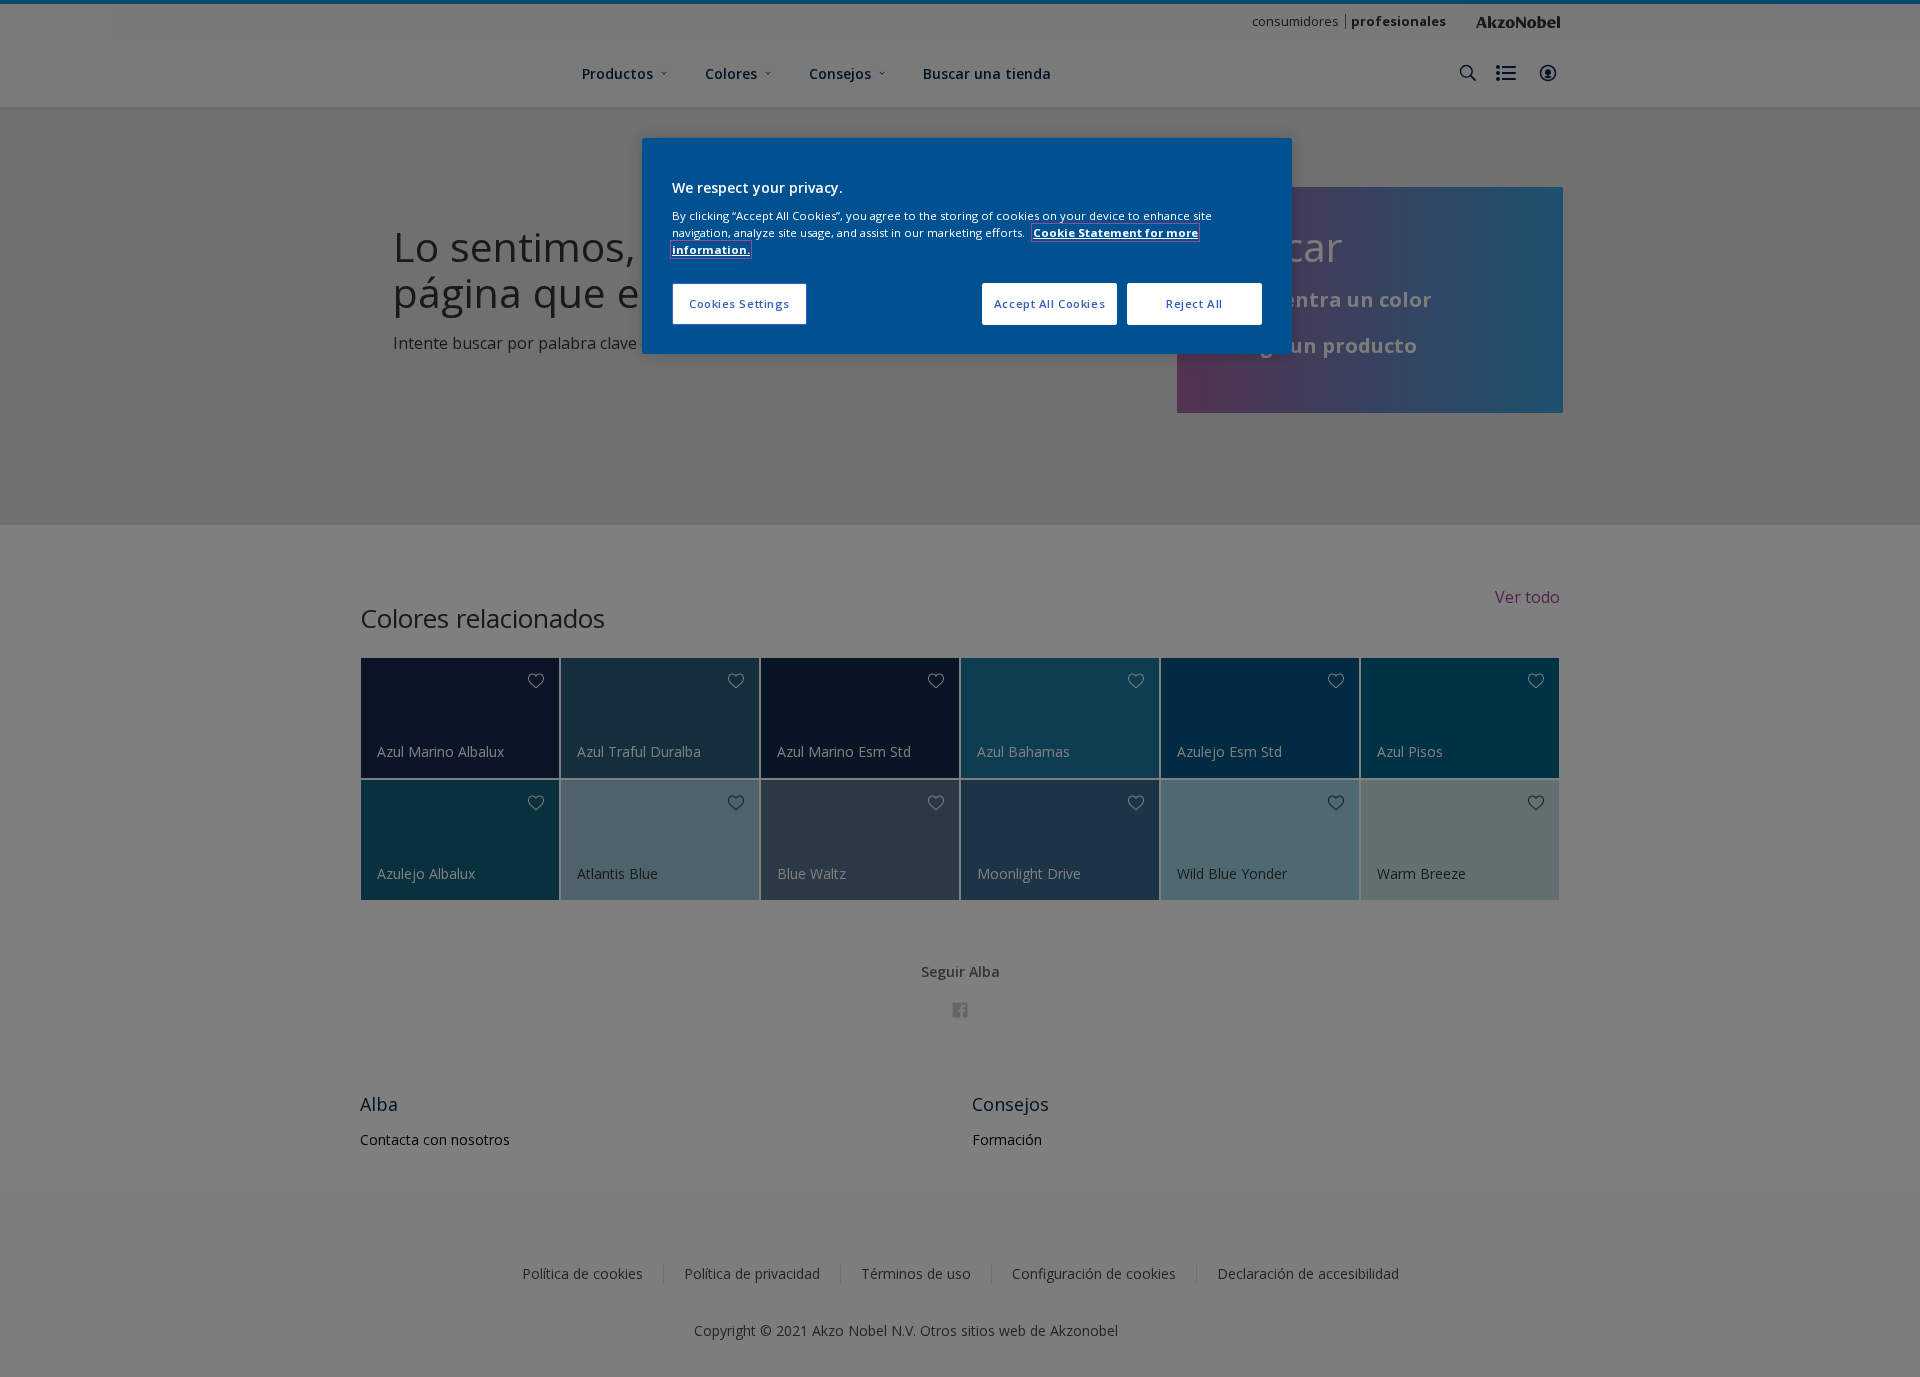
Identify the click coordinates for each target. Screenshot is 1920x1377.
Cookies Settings (739, 303)
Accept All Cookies (1049, 303)
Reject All (1194, 303)
